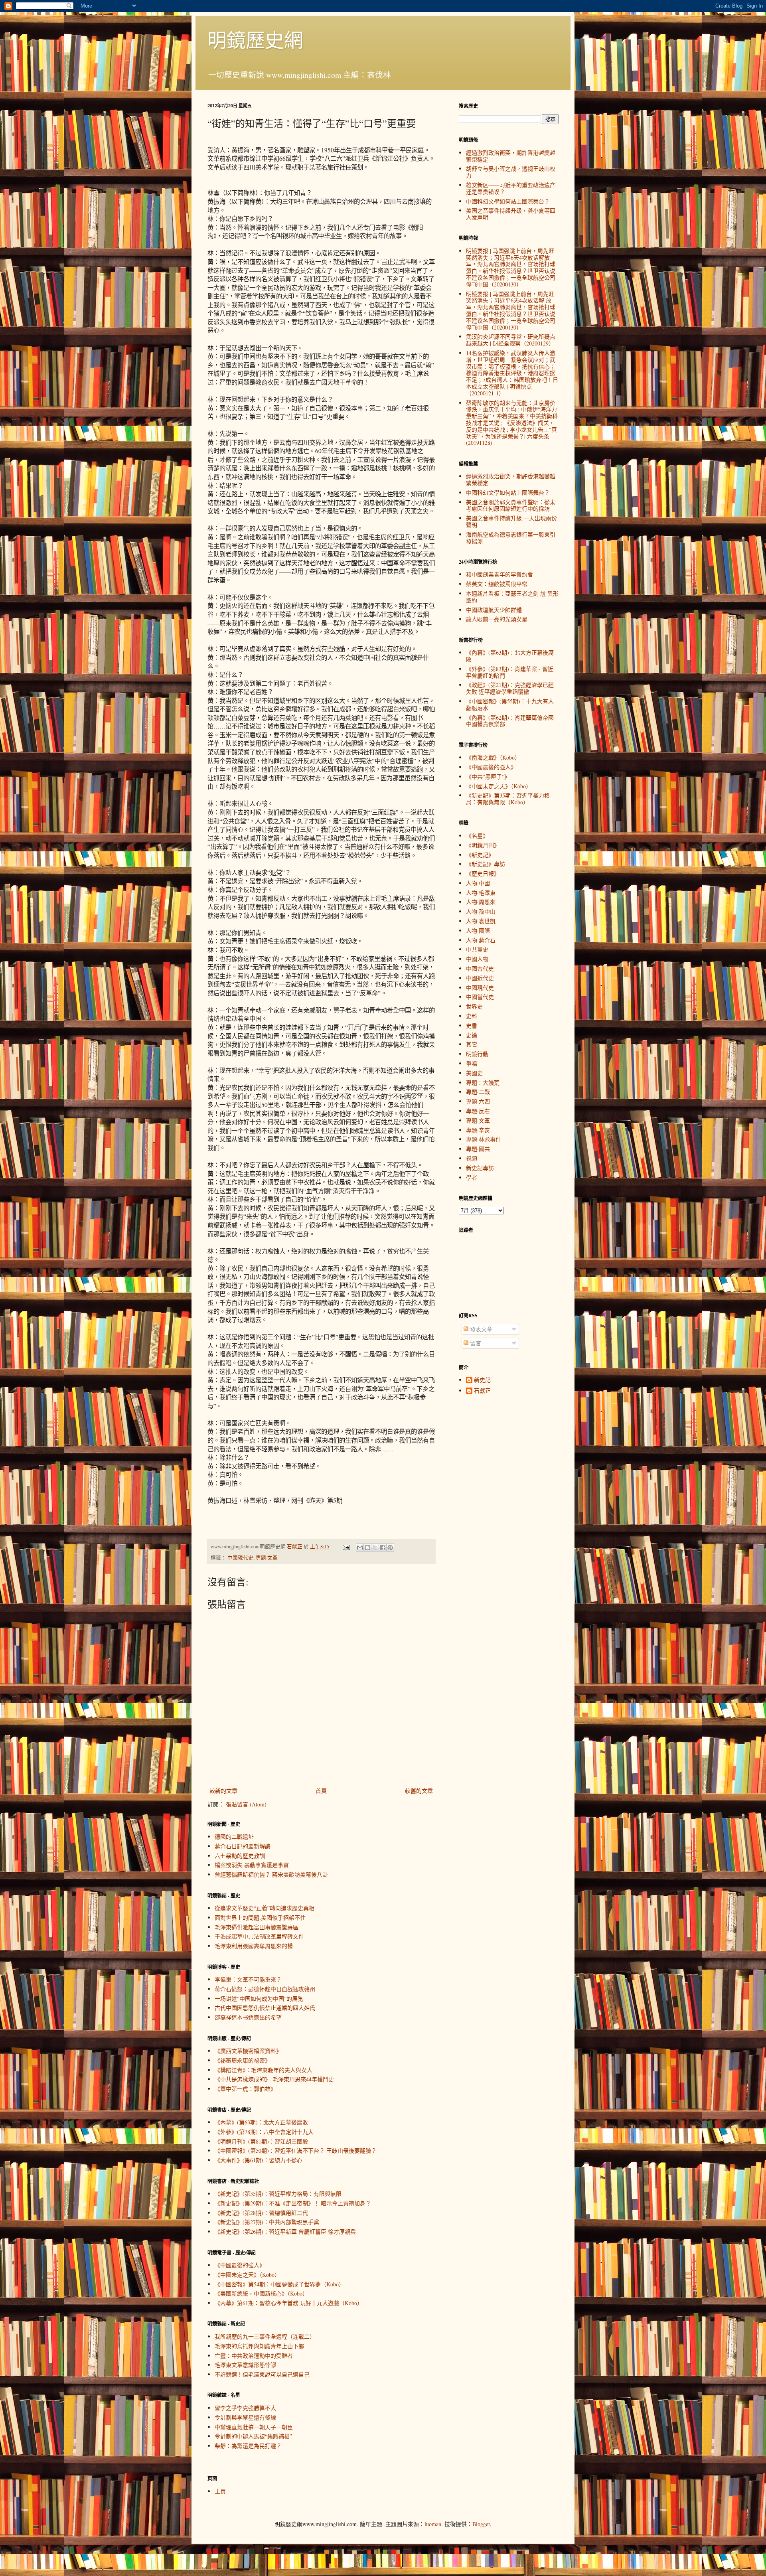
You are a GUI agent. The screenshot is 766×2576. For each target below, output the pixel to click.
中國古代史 (480, 968)
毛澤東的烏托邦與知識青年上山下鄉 (259, 2346)
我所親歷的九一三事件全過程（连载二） (265, 2336)
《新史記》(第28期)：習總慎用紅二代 (261, 2213)
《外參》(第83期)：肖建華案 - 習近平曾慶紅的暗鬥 (510, 672)
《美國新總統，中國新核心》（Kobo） (261, 2293)
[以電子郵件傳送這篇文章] (360, 1548)
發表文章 (480, 1329)
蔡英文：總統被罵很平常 (497, 584)
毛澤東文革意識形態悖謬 (245, 2365)
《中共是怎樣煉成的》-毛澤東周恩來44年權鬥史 (274, 2079)
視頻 (472, 1158)
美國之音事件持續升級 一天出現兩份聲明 (511, 521)
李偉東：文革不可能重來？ (248, 1979)
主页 (220, 2491)
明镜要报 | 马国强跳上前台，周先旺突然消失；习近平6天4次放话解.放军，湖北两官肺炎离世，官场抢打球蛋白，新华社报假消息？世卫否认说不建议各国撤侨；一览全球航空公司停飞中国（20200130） (511, 311)
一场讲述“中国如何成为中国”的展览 (259, 1999)
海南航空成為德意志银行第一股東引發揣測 (511, 538)
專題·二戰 (478, 1092)
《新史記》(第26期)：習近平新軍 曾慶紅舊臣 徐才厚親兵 (285, 2232)
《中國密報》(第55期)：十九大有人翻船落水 (510, 705)
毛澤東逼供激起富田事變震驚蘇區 (257, 1927)
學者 (472, 1177)
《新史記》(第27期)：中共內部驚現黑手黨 (267, 2222)
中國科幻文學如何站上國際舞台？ (508, 201)
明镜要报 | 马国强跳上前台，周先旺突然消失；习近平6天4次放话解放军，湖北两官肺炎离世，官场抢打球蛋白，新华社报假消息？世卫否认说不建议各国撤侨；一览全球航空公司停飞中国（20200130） (511, 267)
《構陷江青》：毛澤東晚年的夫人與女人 (264, 2070)
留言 (475, 1343)
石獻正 (482, 1391)
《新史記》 (480, 855)
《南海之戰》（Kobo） (493, 757)
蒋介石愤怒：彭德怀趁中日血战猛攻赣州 (265, 1989)
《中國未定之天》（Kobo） (247, 2275)
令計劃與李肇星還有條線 (245, 2417)
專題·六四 (478, 1101)
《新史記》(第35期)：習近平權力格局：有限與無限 (278, 2194)
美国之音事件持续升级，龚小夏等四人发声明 (511, 214)
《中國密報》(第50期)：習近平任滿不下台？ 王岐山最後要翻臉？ (296, 2151)
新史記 (482, 1380)
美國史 (474, 1073)
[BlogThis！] (367, 1548)
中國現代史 (240, 1558)
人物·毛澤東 (481, 893)
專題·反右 (478, 1111)
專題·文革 (267, 1558)
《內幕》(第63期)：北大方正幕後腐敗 (261, 2122)
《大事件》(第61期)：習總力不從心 (259, 2160)
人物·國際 (478, 931)
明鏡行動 (477, 1054)
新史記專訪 (480, 1168)
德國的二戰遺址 (234, 1837)
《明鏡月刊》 (483, 845)
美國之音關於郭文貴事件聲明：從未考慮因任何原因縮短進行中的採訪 (511, 505)
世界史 (474, 1006)
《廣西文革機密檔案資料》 (248, 2051)
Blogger (481, 2524)
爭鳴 (472, 1063)
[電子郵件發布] (346, 1547)
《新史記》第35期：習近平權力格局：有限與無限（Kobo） (508, 799)
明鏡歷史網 (255, 39)
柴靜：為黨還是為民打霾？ (248, 2446)
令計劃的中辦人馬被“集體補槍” (253, 2436)
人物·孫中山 (481, 911)
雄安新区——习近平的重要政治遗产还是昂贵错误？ (511, 188)
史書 (472, 1025)
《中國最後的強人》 (240, 2265)
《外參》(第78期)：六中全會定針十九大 (264, 2132)
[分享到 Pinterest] (390, 1548)
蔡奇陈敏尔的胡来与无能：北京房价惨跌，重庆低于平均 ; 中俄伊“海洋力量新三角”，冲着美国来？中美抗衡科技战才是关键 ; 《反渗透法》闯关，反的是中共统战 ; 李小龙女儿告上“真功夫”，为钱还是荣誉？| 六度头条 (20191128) (512, 423)
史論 (472, 1035)
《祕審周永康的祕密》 (243, 2060)
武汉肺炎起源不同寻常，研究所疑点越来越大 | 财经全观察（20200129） (511, 340)
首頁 (321, 1791)
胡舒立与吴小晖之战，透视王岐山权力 (511, 172)
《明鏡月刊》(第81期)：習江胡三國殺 (261, 2141)
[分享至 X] (375, 1548)
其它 (472, 1044)
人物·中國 (478, 883)
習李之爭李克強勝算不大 (245, 2408)
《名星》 (477, 836)
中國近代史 (480, 978)
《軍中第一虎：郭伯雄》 (245, 2089)
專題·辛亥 (478, 1130)
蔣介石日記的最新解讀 (243, 1846)
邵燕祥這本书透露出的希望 (248, 2017)
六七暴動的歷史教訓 (240, 1856)
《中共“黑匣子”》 (488, 777)
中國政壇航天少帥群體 (494, 610)
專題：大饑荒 (483, 1083)
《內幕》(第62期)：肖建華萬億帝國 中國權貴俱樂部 (510, 721)
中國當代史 (480, 997)
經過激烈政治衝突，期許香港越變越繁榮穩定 (511, 156)
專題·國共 (478, 1149)
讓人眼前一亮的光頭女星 (497, 619)
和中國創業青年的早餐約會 (499, 574)
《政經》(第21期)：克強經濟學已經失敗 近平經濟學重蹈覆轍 (510, 688)
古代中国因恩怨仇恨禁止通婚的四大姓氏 (265, 2008)
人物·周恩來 (481, 902)
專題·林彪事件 (484, 1139)
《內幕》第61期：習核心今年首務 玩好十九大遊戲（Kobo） (289, 2303)
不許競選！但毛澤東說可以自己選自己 (262, 2374)
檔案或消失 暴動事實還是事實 (252, 1865)
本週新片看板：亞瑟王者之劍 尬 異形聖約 (512, 597)
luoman (433, 2524)
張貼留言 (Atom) (246, 1804)
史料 (472, 1016)
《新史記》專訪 (486, 864)
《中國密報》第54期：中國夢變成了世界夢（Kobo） (279, 2284)
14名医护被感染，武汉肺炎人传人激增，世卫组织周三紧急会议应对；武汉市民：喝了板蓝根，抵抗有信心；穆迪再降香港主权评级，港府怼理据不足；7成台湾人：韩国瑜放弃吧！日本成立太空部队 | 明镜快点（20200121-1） (512, 373)
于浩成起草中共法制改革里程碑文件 (259, 1936)
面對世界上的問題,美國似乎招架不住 (260, 1918)
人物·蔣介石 (481, 940)
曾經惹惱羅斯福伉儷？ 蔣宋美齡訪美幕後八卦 (271, 1874)
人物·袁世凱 (481, 921)
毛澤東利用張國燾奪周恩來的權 (254, 1946)
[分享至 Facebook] (383, 1548)
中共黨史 (477, 949)
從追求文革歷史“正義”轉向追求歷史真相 (265, 1908)
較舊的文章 (419, 1791)
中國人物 (477, 959)
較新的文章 (223, 1791)
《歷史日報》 (483, 873)
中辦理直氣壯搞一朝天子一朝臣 (254, 2427)
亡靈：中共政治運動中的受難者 (254, 2356)
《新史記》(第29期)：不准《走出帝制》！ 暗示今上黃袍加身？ (293, 2203)
